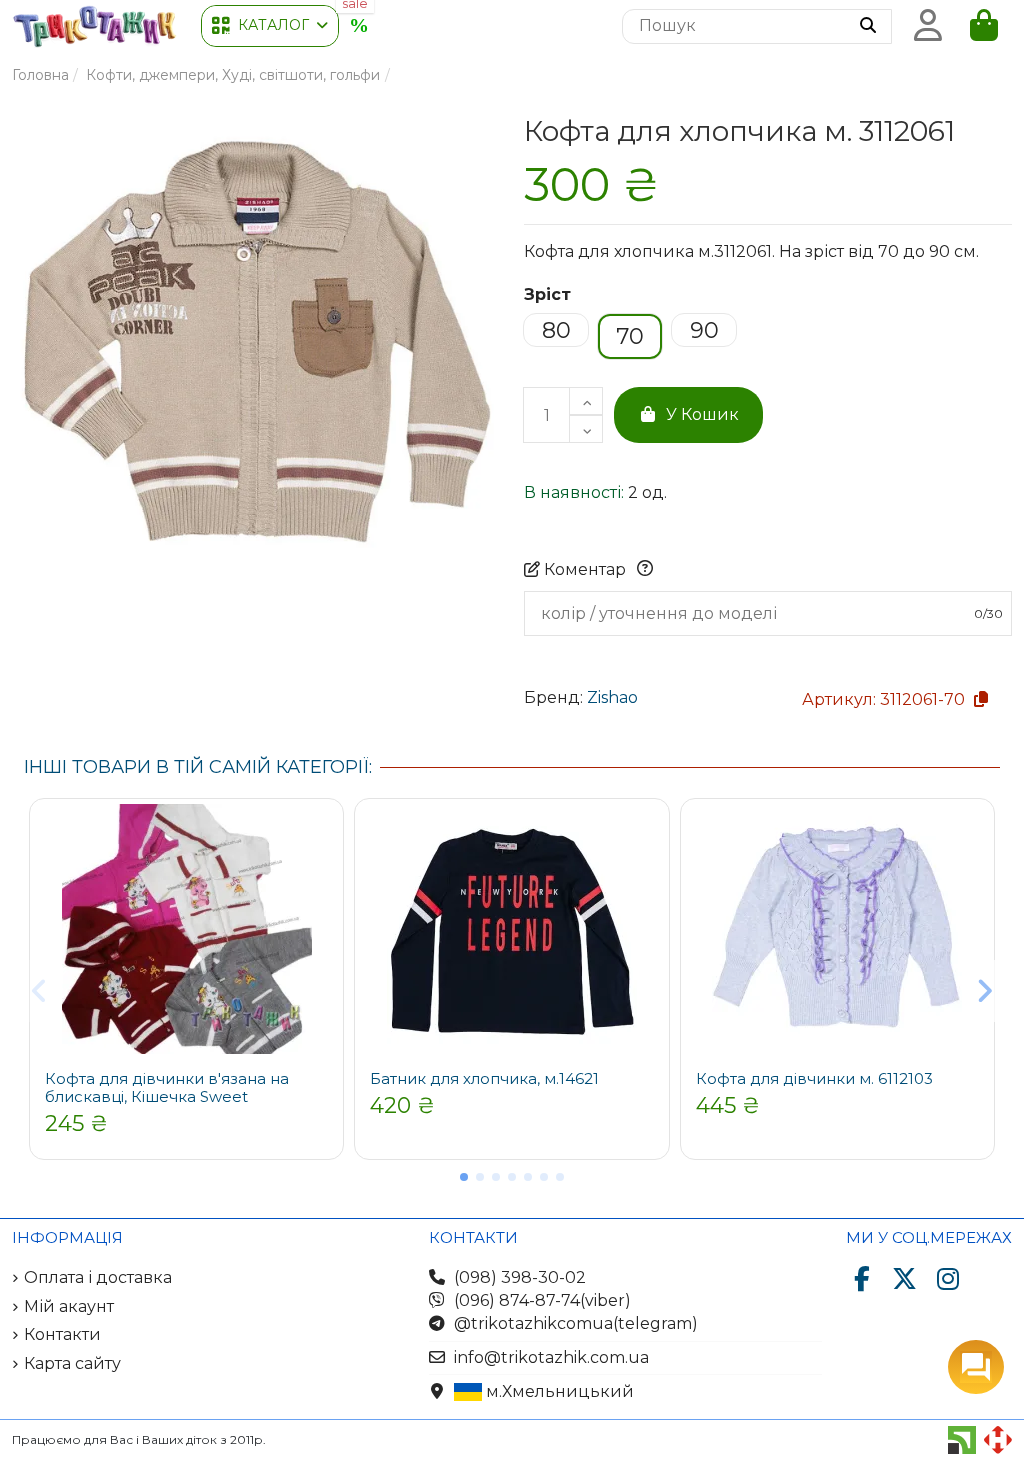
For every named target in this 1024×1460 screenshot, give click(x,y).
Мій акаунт (69, 1306)
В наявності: (574, 492)
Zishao (612, 697)
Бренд (552, 697)
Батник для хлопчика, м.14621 (484, 1078)
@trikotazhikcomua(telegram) (576, 1323)
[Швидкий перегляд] (321, 836)
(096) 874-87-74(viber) (542, 1300)
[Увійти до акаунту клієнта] (928, 26)
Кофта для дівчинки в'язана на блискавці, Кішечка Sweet (167, 1087)
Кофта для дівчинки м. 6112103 (814, 1078)
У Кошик (702, 414)
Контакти (62, 1334)
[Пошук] (868, 27)
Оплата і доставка (98, 1277)
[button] (270, 26)
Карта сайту (72, 1363)
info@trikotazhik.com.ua (551, 1357)
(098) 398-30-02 (520, 1277)
